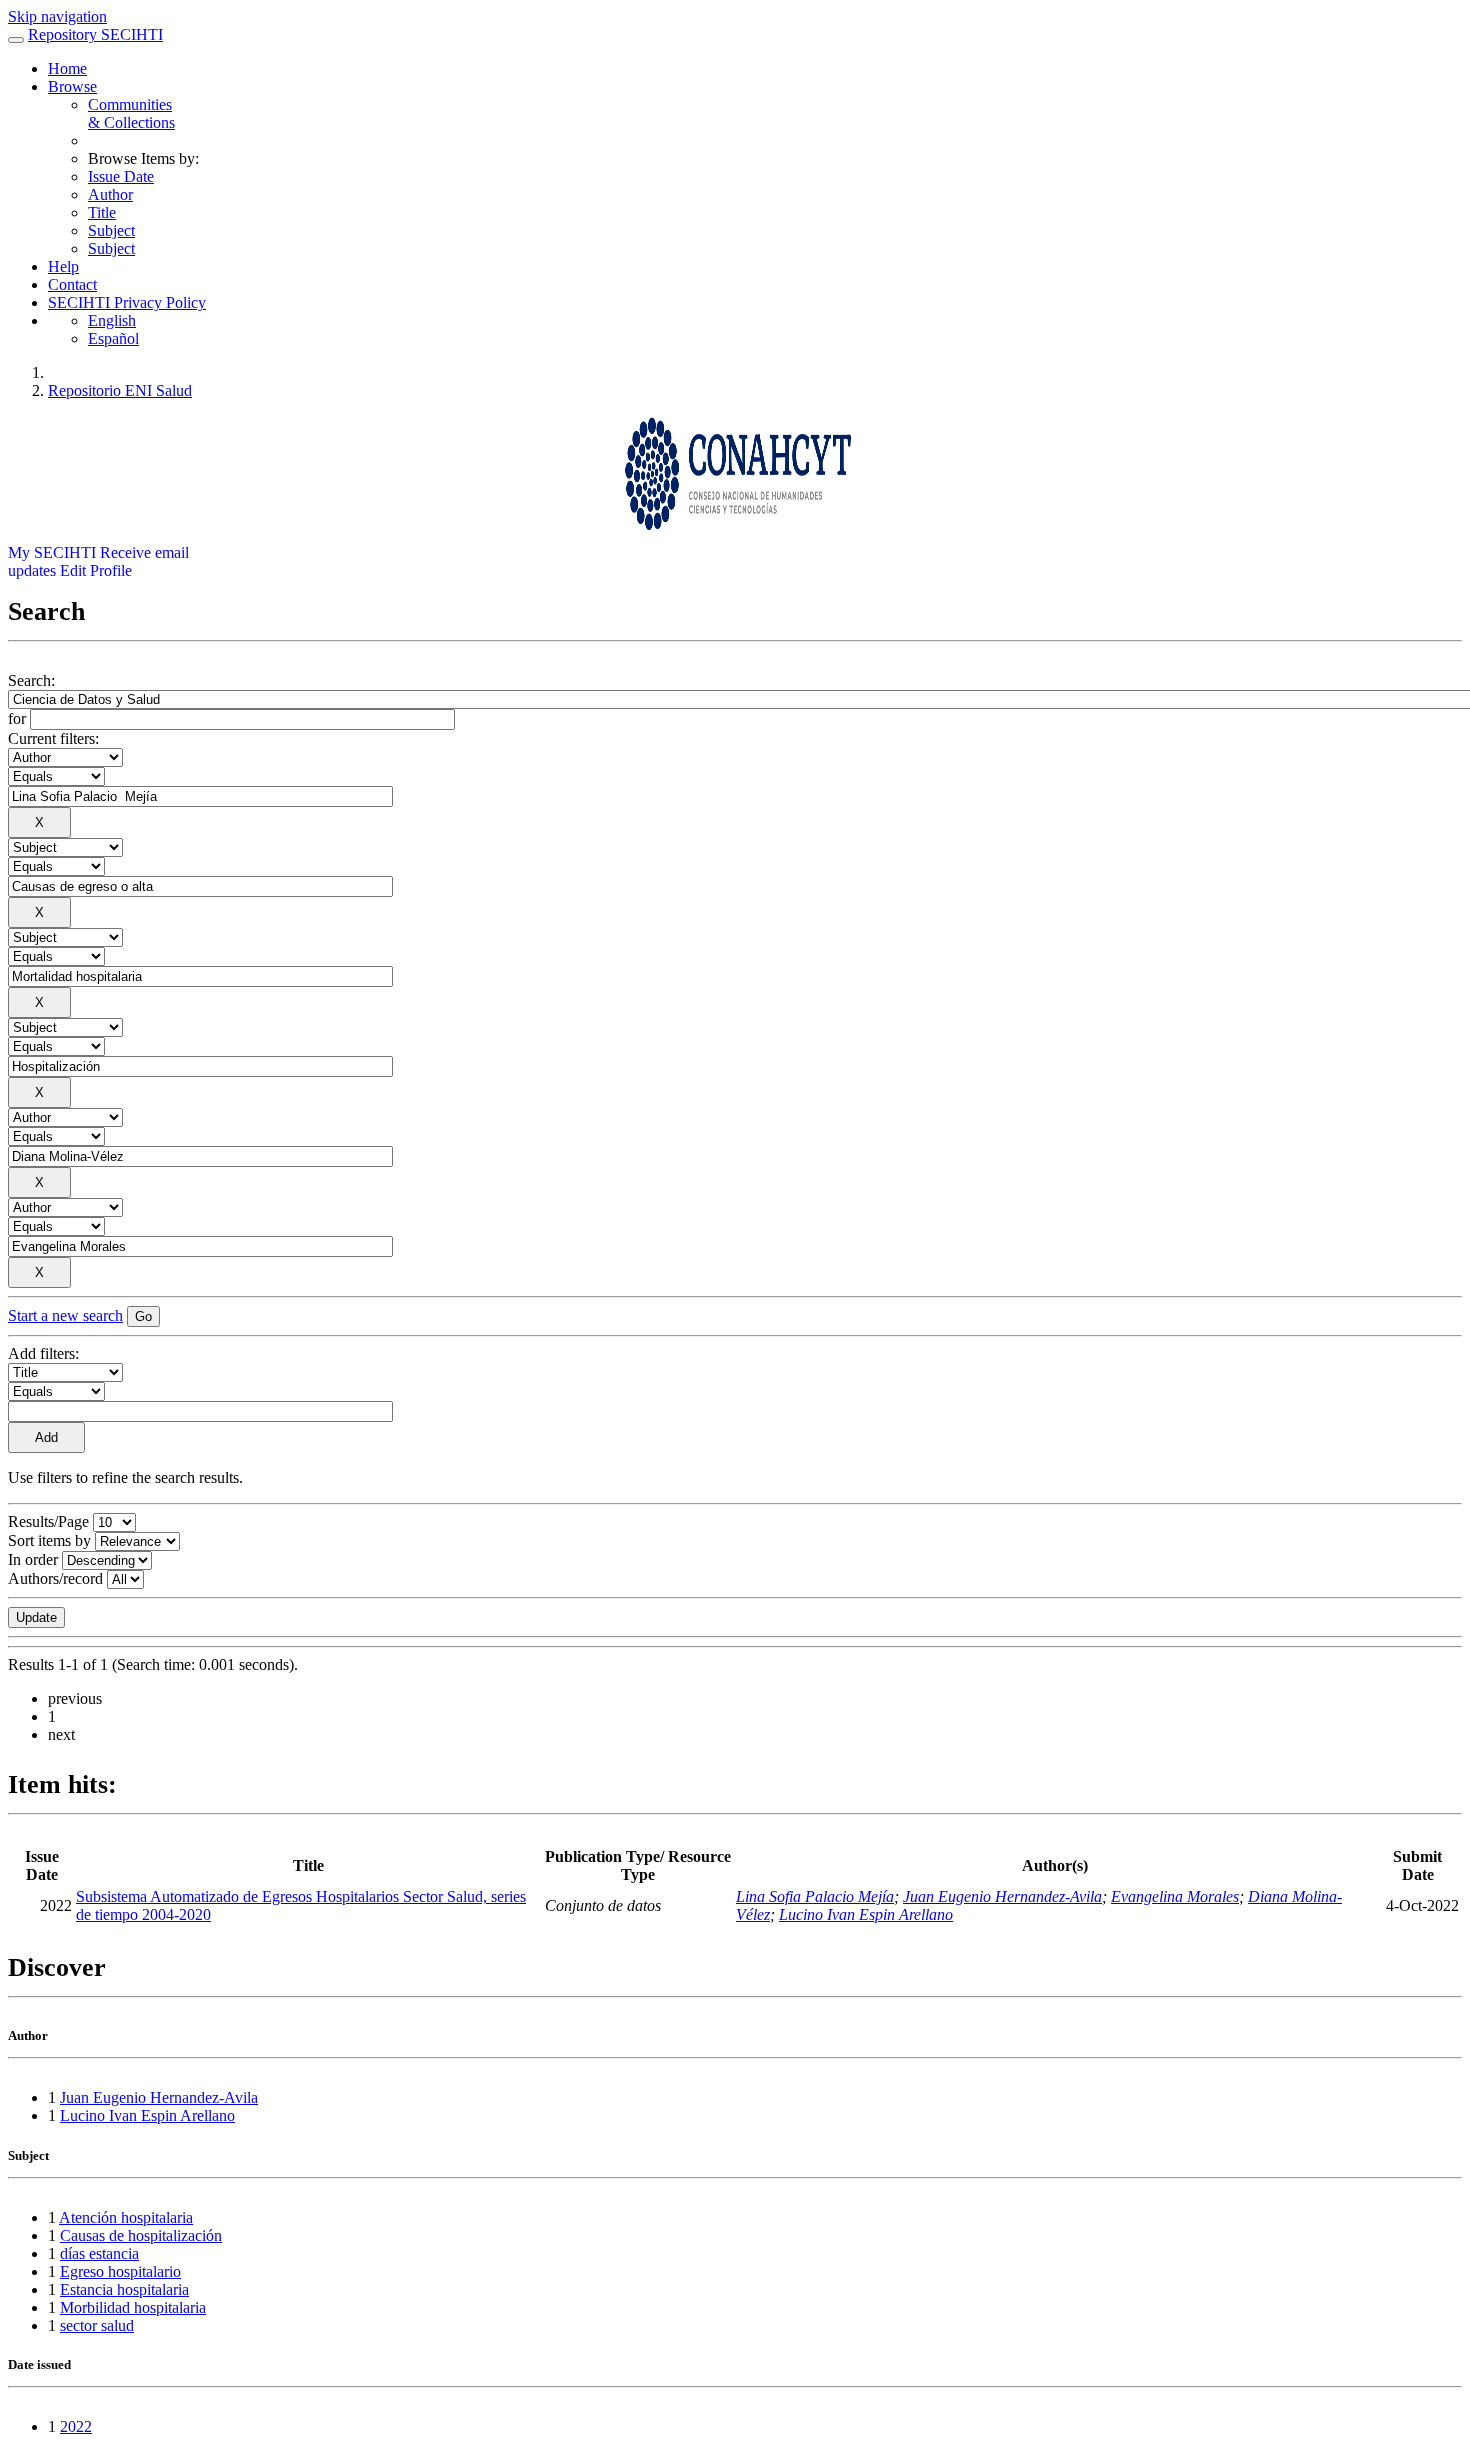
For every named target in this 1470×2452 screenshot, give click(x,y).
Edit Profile (96, 570)
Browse (72, 86)
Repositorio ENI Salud (120, 390)
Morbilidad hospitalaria (133, 2307)
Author (110, 194)
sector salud (97, 2325)
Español (113, 338)
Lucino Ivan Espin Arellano (866, 1914)
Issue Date (121, 176)
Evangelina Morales (1175, 1896)
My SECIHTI (52, 552)
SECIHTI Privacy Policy (127, 302)
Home (67, 68)
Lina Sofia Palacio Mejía (815, 1896)
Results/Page (48, 1521)
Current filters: (53, 738)
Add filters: (43, 1353)
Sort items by (49, 1540)
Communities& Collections (131, 113)
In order (33, 1559)
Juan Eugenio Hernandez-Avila (1002, 1896)
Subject (111, 230)
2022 (76, 2426)
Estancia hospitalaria (124, 2289)
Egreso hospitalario (120, 2271)
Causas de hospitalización (141, 2235)
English (112, 320)
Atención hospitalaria (126, 2217)
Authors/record (55, 1578)
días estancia (99, 2253)
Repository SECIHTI (95, 34)
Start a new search (65, 1315)
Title (102, 212)
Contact (72, 284)
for (17, 718)
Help (63, 266)
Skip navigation (57, 16)
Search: (31, 680)
